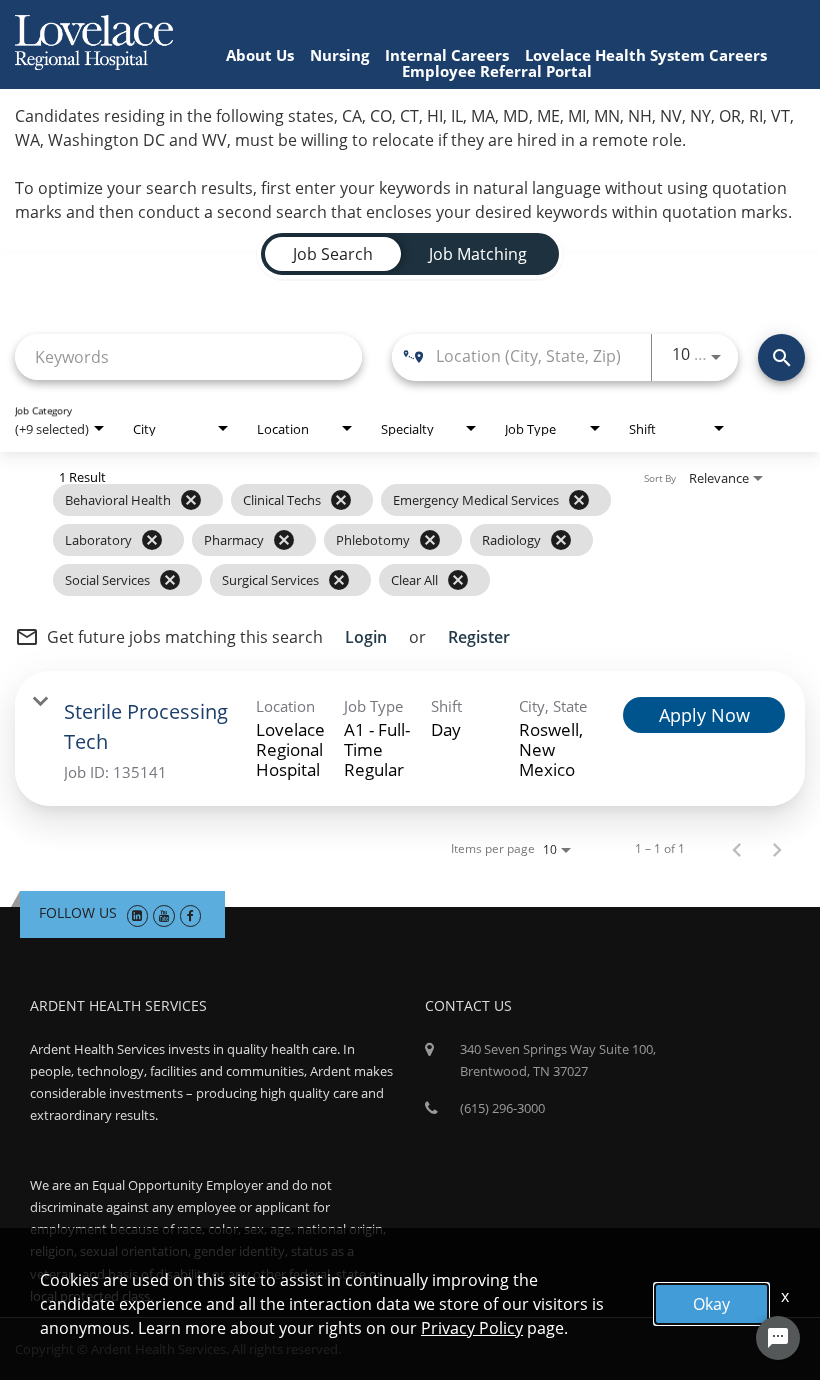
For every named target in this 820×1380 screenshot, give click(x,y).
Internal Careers (447, 55)
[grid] (371, 540)
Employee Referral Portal (497, 71)
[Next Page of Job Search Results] (777, 849)
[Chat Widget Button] (778, 1338)
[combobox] (188, 356)
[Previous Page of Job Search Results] (737, 849)
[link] (410, 738)
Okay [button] (711, 1304)
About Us (260, 55)
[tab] (333, 254)
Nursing (339, 55)
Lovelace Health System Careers (646, 55)
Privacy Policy (472, 1328)
